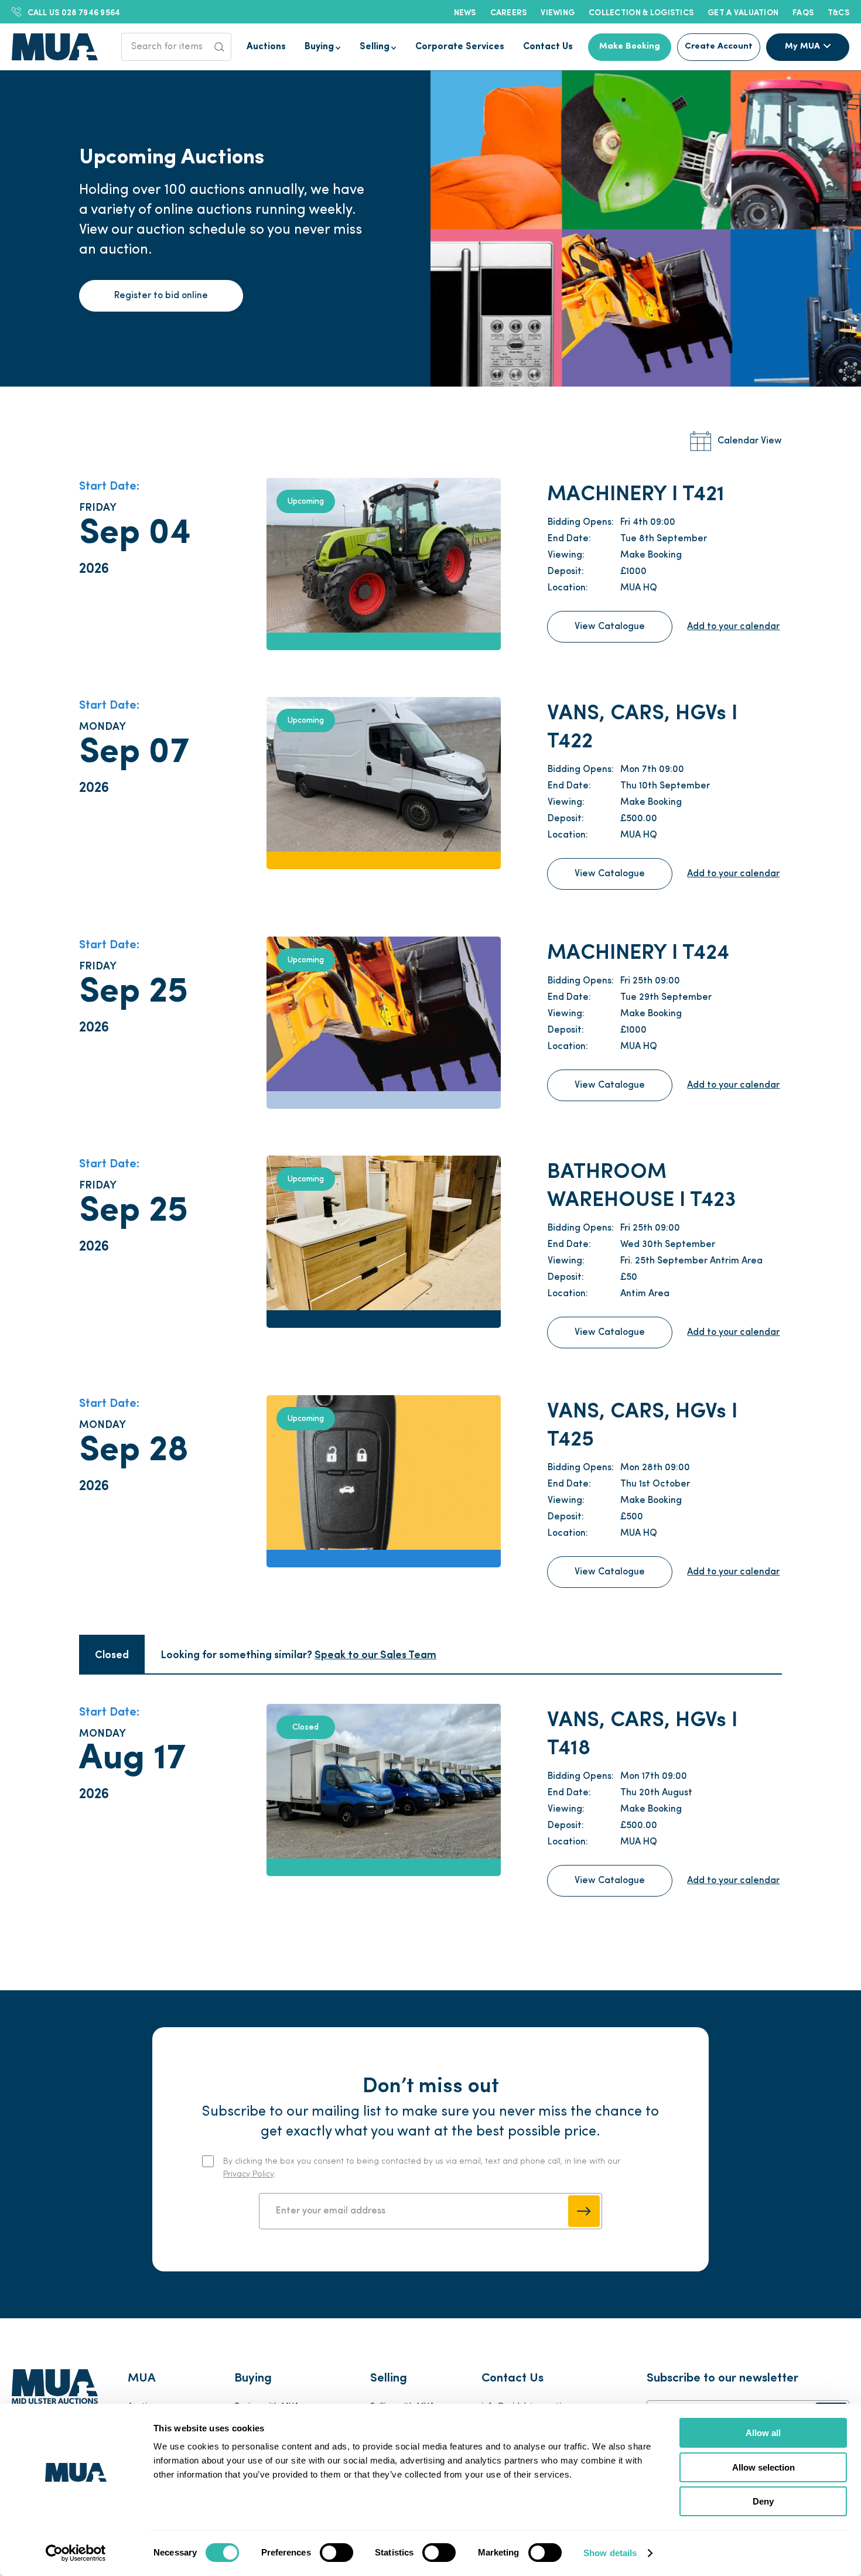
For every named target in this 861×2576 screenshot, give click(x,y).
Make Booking (630, 47)
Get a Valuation (743, 12)
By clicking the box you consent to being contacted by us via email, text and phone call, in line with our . (422, 2168)
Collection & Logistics (641, 12)
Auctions (266, 47)
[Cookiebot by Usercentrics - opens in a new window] (76, 2553)
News (465, 12)
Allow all (763, 2433)
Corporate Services (460, 47)
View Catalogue (610, 627)
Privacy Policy (249, 2174)
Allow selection (763, 2467)
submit (584, 2211)
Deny (763, 2501)
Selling (375, 47)
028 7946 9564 (74, 12)
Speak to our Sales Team (375, 1654)
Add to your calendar (733, 627)
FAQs (803, 12)
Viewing (558, 12)
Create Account (719, 47)
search (220, 47)
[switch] (336, 2553)
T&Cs (838, 12)
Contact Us (548, 47)
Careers (509, 12)
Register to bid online (161, 296)
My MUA (802, 47)
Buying (319, 47)
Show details (610, 2553)
